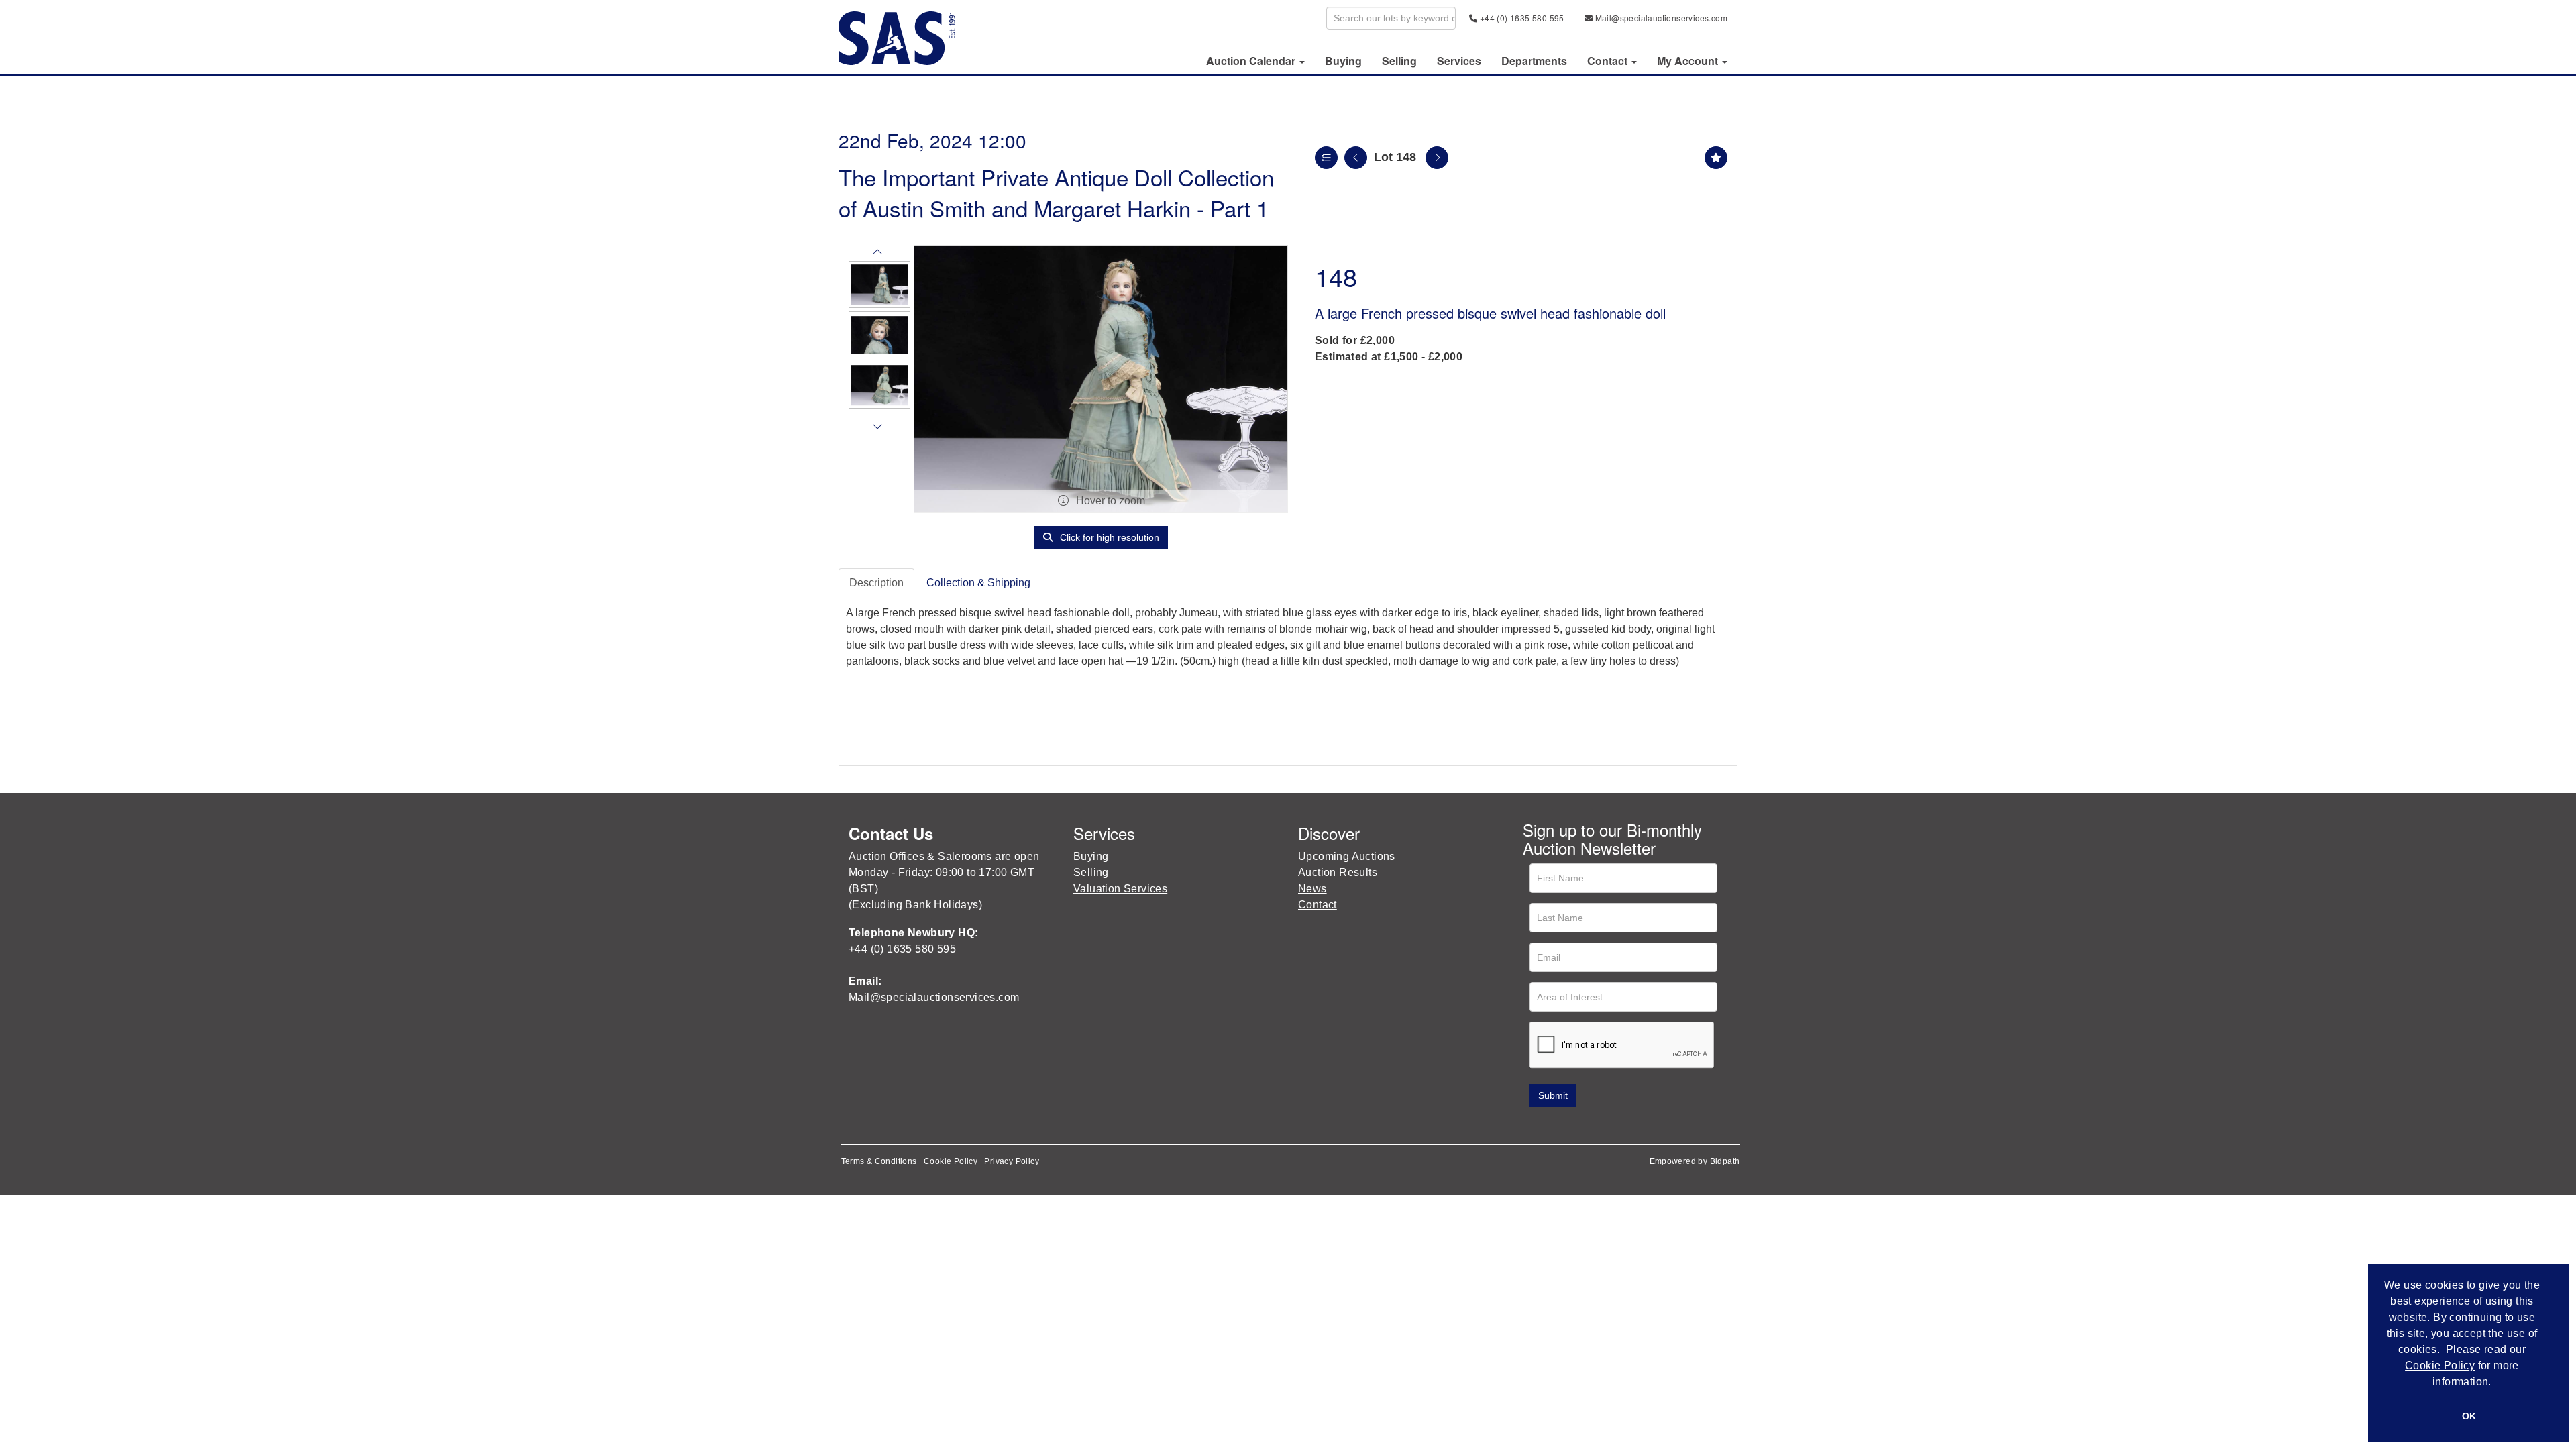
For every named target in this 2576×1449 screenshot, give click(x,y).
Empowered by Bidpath (1695, 1161)
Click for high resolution (1108, 537)
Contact (1318, 905)
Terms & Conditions (879, 1161)
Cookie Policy (951, 1161)
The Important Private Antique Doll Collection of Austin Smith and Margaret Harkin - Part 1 (1056, 192)
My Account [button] (1689, 61)
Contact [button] (1609, 61)
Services (1459, 61)
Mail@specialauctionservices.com (1660, 18)
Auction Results (1338, 872)
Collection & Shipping (978, 583)
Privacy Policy (1012, 1161)
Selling (1399, 61)
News (1312, 889)
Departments (1534, 61)
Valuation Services (1120, 889)
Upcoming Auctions (1347, 856)
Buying (1343, 61)
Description (876, 583)
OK (2469, 1416)
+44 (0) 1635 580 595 (1520, 18)
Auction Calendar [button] (1252, 61)
